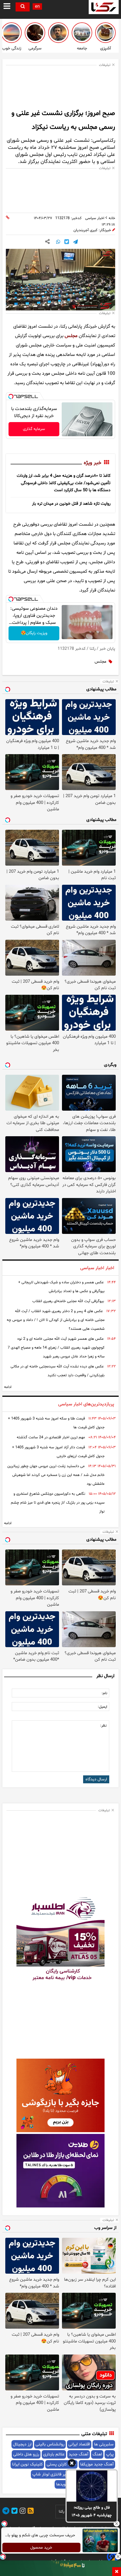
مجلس (71, 336)
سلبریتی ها (104, 2444)
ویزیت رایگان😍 (34, 633)
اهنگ (97, 2454)
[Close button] (117, 2524)
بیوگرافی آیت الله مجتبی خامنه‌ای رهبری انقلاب (68, 1301)
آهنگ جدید (79, 2454)
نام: (104, 1693)
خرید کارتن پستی (61, 2464)
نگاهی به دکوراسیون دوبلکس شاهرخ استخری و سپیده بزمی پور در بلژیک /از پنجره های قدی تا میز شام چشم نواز (58, 1503)
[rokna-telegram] (6, 2512)
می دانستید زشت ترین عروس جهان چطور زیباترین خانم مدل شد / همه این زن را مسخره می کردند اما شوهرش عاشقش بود (56, 1475)
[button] (72, 2464)
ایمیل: (102, 1707)
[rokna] (104, 7)
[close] (117, 2572)
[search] (23, 7)
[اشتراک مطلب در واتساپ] (58, 242)
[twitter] (14, 2512)
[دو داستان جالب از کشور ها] (82, 33)
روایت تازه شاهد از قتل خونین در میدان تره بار (71, 504)
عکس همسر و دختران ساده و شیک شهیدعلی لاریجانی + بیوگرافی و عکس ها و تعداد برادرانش (61, 1287)
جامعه (82, 48)
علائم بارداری (54, 2454)
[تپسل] (11, 396)
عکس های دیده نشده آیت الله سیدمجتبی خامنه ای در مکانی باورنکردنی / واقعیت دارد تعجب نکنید (58, 1371)
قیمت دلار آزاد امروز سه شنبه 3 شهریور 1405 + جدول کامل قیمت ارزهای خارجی (58, 1452)
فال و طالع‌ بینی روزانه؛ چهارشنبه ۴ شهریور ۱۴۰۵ (92, 2511)
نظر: (103, 1726)
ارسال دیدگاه (96, 1779)
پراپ (110, 2454)
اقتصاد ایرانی (79, 2444)
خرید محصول (42, 2548)
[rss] (30, 2512)
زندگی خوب (12, 48)
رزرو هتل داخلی (26, 2454)
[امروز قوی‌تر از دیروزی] (11, 33)
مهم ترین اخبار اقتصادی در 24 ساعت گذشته (51, 1437)
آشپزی (106, 48)
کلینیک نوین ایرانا (27, 2464)
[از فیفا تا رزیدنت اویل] (35, 33)
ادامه (8, 1387)
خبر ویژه (93, 463)
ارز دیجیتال (22, 2444)
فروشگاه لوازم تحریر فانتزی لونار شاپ (64, 2474)
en (37, 7)
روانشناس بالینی (50, 2444)
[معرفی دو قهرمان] (58, 33)
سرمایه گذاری (34, 429)
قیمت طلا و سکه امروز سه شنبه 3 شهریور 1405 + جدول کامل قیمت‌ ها (56, 1423)
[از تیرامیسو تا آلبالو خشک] (105, 33)
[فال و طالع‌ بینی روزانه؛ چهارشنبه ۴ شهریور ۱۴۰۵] (92, 2486)
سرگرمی (35, 48)
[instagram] (22, 2512)
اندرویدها (64, 2484)
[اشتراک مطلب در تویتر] (67, 242)
